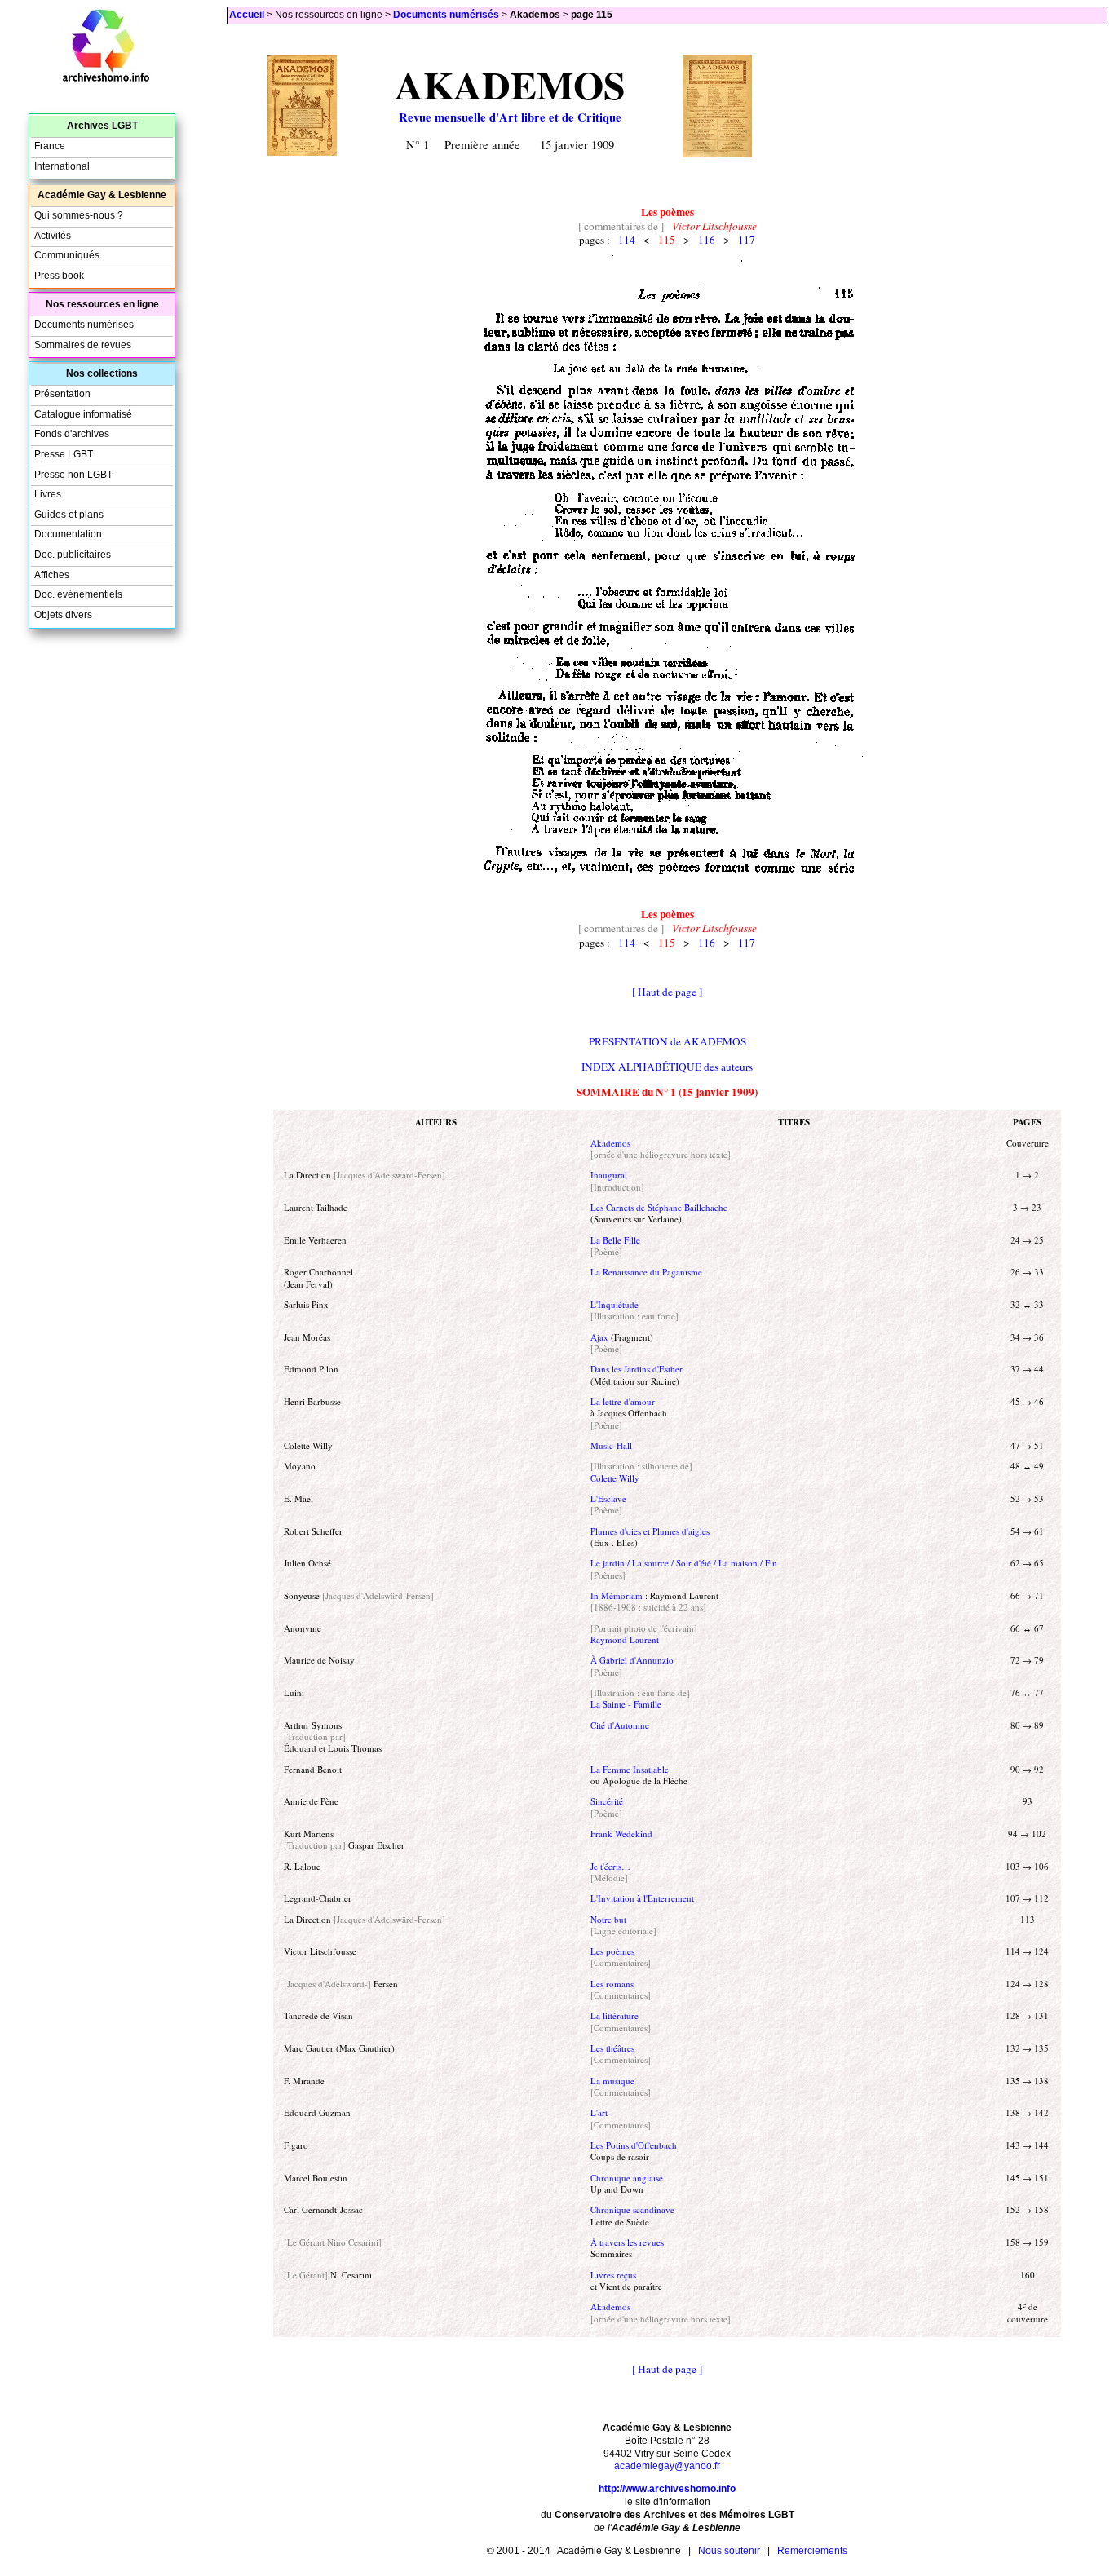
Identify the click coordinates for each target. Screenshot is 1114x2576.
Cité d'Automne (620, 1725)
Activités (53, 236)
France (50, 146)
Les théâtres (612, 2048)
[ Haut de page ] (667, 992)
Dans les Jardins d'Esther (637, 1369)
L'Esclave (608, 1498)
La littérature (614, 2015)
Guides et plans (69, 515)
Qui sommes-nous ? (79, 215)
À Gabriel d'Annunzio (632, 1660)
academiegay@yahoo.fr (667, 2466)
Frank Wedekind (621, 1834)
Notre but (608, 1919)
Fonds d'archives (72, 434)
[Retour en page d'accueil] (106, 79)
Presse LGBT (64, 454)
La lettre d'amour (623, 1401)
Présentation (62, 394)
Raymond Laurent (625, 1639)
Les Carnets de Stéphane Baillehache (659, 1207)
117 (747, 240)
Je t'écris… (610, 1866)
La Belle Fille (615, 1240)
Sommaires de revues (83, 345)
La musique (612, 2081)
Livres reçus (613, 2275)
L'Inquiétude (614, 1304)
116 (707, 240)
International (62, 166)
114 (627, 240)
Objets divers (63, 615)
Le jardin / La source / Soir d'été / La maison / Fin (684, 1563)
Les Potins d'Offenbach (634, 2145)
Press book (59, 276)
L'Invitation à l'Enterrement (642, 1898)
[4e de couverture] (717, 152)
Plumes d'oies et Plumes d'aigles (650, 1531)
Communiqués (67, 255)
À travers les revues (627, 2242)
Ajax (599, 1337)
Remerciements (812, 2551)
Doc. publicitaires (73, 555)
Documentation (68, 534)
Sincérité (607, 1801)
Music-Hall (611, 1445)
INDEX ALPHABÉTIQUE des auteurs (667, 1067)
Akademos (610, 1143)
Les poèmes (612, 1951)
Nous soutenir (729, 2551)
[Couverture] (302, 151)
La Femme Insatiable (630, 1769)
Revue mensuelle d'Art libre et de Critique (510, 117)
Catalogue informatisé (83, 414)
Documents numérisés (446, 15)
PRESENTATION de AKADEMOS (668, 1041)
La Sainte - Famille (626, 1704)
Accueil (247, 15)
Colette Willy (615, 1478)
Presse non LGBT (73, 475)
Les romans (612, 1984)
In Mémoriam (617, 1595)
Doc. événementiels (78, 594)
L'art (599, 2112)
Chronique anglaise (627, 2178)
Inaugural (609, 1175)
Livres (48, 494)
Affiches (52, 575)
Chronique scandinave (632, 2209)
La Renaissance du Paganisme (646, 1272)
